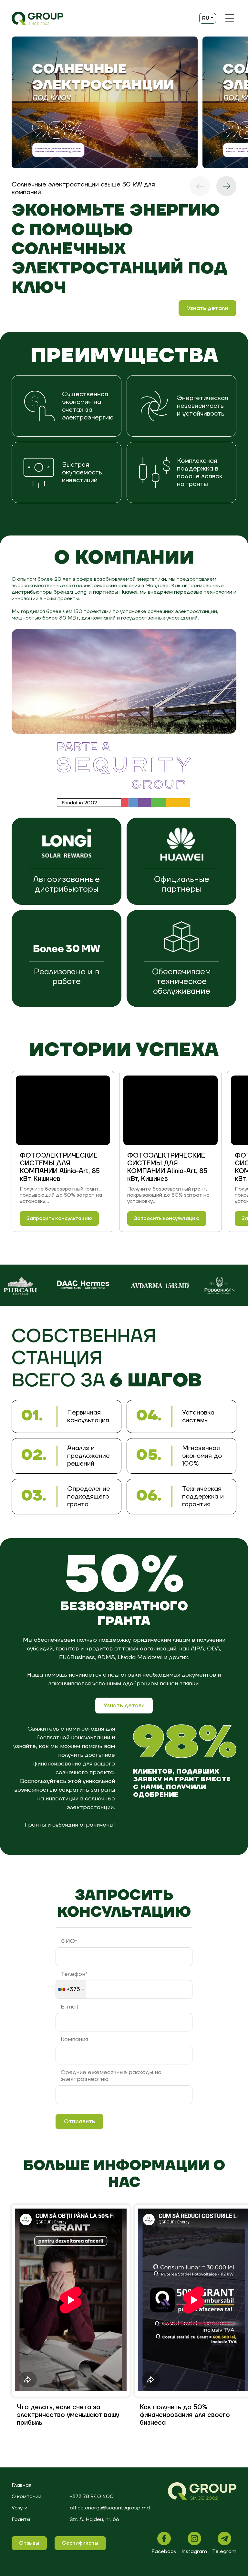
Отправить (79, 2121)
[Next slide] (226, 186)
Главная (21, 2485)
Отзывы (29, 2543)
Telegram (224, 2551)
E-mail (69, 2007)
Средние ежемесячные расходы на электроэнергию (111, 2076)
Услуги (20, 2508)
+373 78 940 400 (92, 2496)
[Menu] (230, 18)
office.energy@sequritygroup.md (110, 2508)
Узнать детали (207, 308)
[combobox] (71, 1989)
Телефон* (74, 1974)
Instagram (194, 2551)
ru (206, 18)
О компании (26, 2496)
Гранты (21, 2519)
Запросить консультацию (59, 1218)
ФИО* (69, 1941)
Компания (74, 2040)
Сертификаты (80, 2543)
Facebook (164, 2551)
